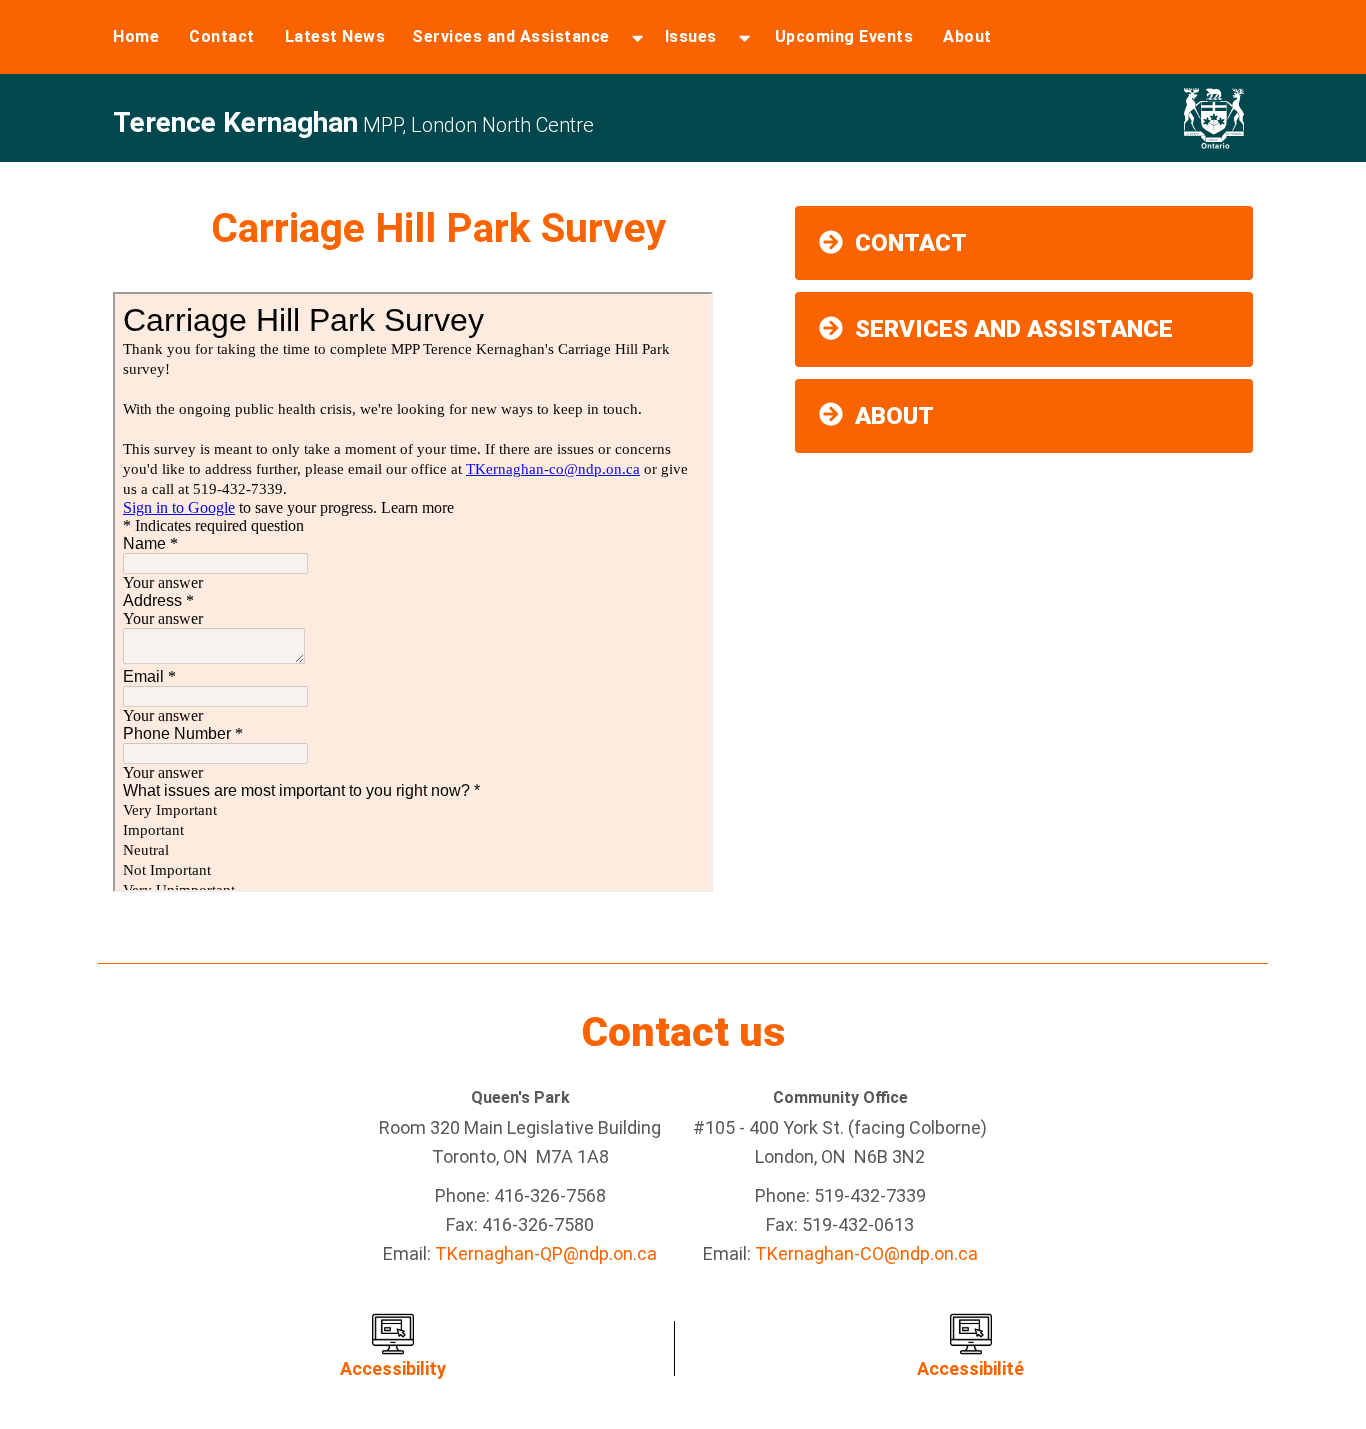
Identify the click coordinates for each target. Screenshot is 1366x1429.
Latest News (335, 36)
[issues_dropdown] (744, 37)
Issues (691, 36)
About (967, 36)
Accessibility (393, 1368)
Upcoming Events (844, 36)
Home (136, 36)
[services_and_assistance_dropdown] (637, 37)
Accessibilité (970, 1368)
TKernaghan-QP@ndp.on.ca (546, 1253)
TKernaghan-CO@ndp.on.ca (866, 1253)
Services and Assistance (511, 36)
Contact (222, 36)
